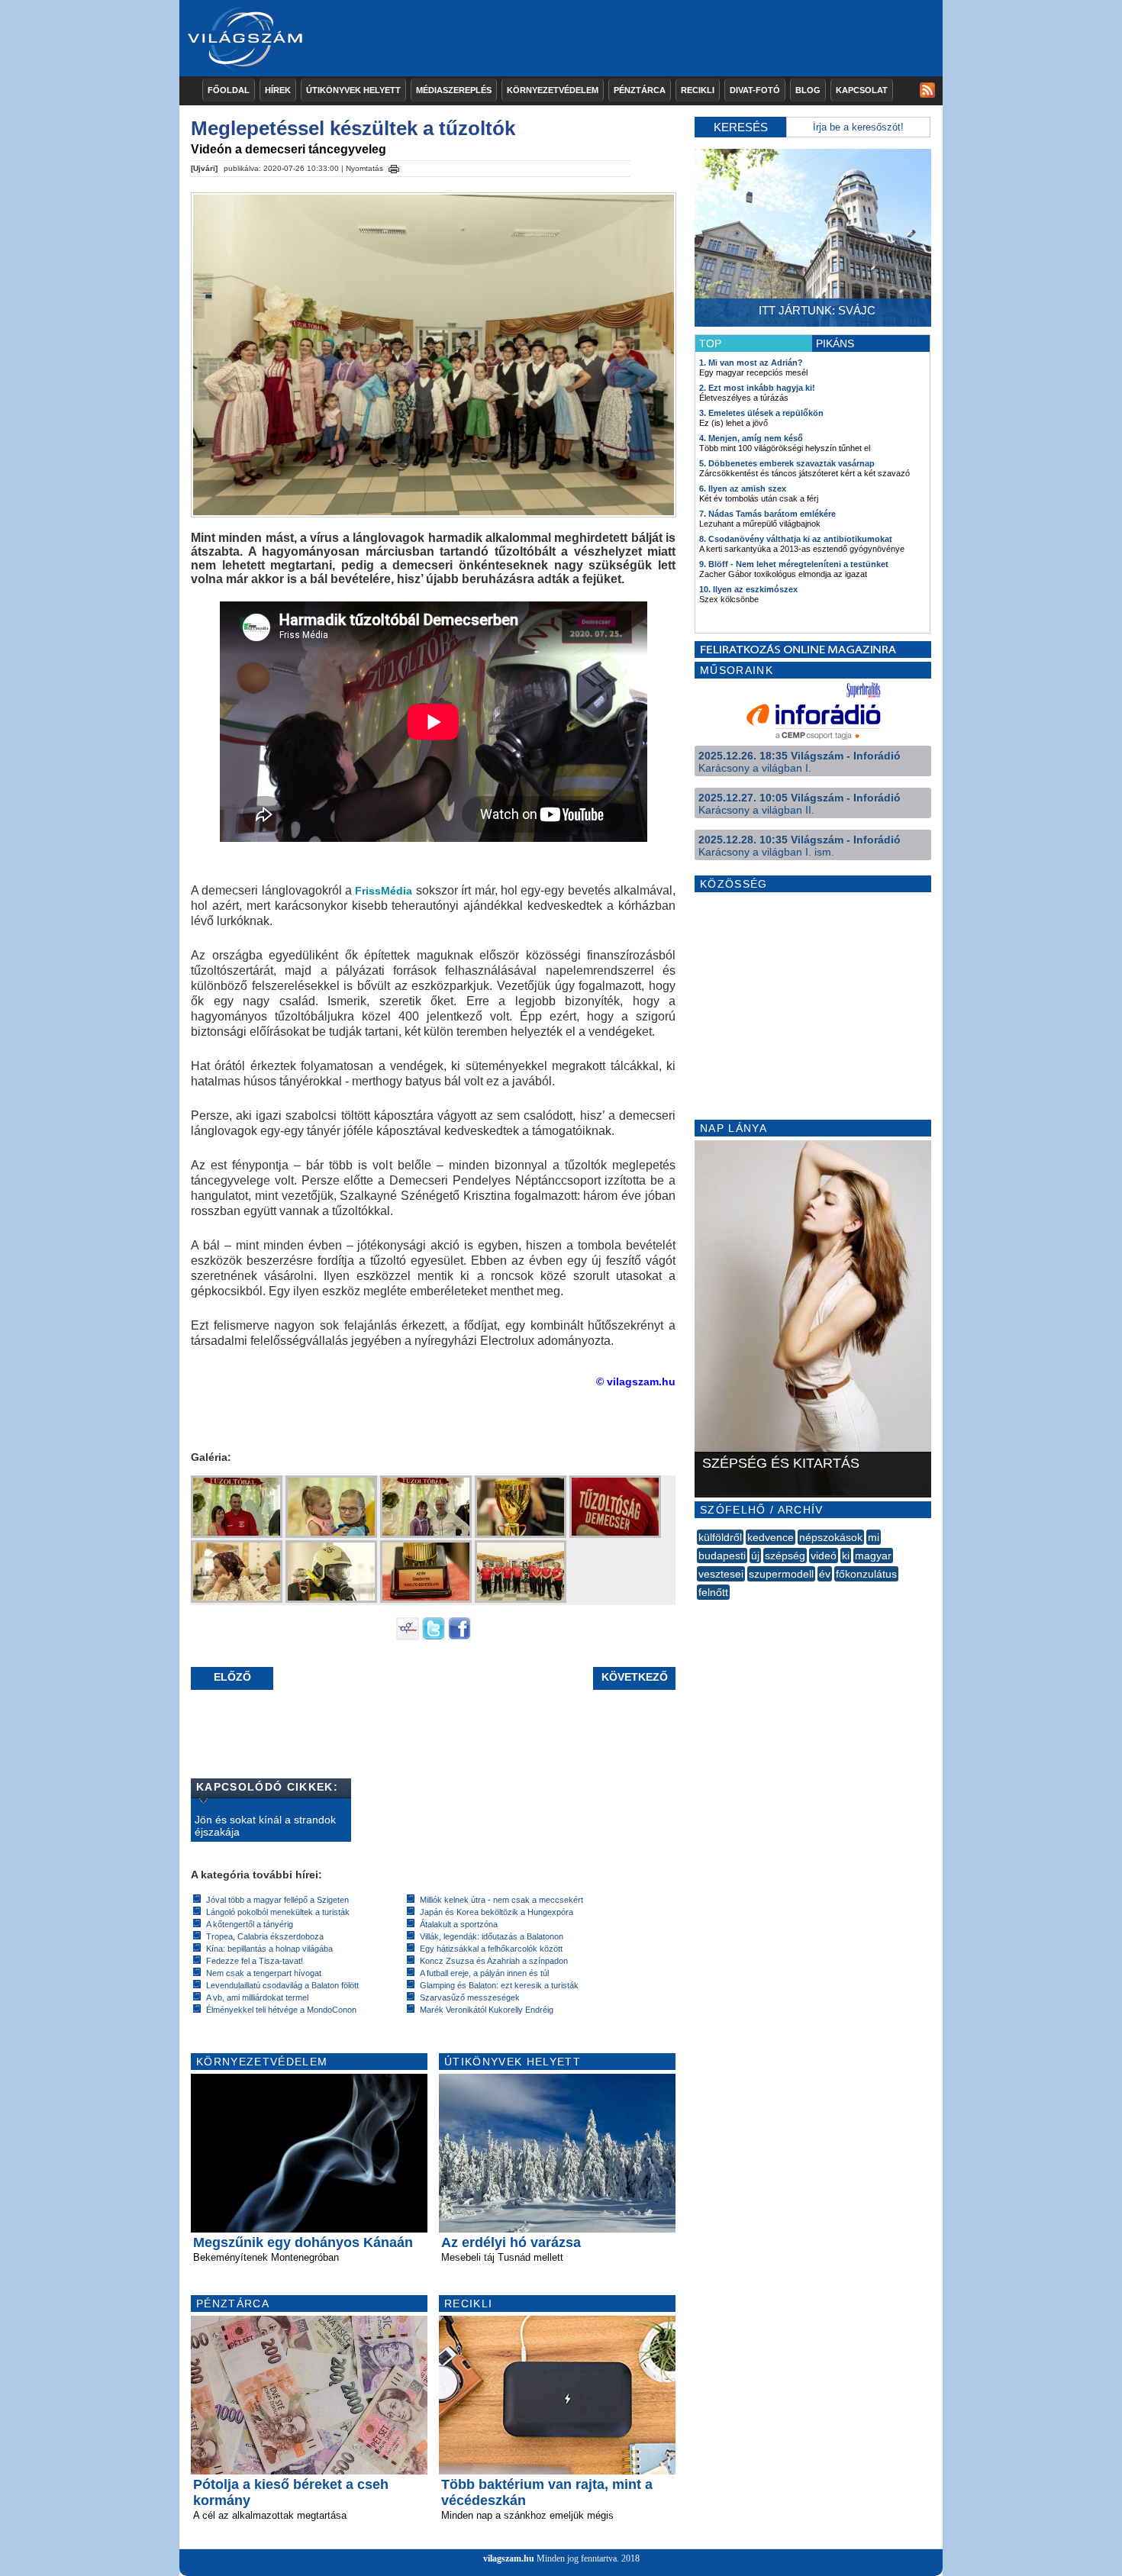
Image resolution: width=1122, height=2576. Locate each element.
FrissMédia (384, 891)
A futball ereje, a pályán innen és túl (484, 1973)
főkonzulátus (866, 1574)
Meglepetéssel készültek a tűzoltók (353, 128)
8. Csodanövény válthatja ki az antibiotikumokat (796, 539)
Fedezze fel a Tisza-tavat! (255, 1961)
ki (846, 1556)
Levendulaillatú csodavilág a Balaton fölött (282, 1985)
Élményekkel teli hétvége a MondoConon (281, 2010)
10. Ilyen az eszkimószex (748, 589)
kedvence (771, 1537)
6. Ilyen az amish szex (743, 488)
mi (874, 1537)
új (755, 1556)
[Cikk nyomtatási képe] (394, 166)
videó (824, 1556)
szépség (785, 1556)
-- (698, 1609)
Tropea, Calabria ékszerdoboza (265, 1936)
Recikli (698, 90)
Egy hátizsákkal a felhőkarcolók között (491, 1949)
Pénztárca (640, 90)
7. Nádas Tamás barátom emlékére (767, 514)
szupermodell (781, 1574)
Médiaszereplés (454, 90)
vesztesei (721, 1574)
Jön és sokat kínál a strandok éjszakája (265, 1826)
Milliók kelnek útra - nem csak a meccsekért (501, 1900)
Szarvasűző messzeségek (470, 1997)
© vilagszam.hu (636, 1381)
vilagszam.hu (509, 2558)
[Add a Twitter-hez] (434, 1636)
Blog (808, 90)
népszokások (831, 1537)
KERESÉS (741, 127)
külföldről (720, 1537)
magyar (873, 1556)
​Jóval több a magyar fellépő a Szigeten (277, 1900)
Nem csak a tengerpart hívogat (264, 1973)
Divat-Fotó (755, 90)
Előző (232, 1677)
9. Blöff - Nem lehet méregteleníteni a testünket (794, 564)
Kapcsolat (862, 90)
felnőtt (713, 1592)
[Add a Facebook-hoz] (459, 1636)
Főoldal (229, 90)
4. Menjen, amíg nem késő (751, 438)
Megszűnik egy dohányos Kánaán (303, 2242)
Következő (635, 1677)
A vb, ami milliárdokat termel (257, 1997)
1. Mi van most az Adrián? (751, 363)
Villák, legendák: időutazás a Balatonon (492, 1936)
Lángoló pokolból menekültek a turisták (278, 1912)
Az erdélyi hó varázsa (511, 2242)
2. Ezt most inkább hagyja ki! (757, 388)
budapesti (722, 1556)
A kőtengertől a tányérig (250, 1924)
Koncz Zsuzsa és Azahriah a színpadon (494, 1961)
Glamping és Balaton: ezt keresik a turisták (499, 1985)
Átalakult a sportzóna (459, 1924)
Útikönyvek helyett (353, 90)
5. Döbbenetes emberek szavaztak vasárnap (787, 463)
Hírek (278, 90)
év (825, 1574)
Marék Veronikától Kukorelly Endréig (487, 2010)
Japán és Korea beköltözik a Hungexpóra (497, 1912)
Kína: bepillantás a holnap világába (269, 1949)
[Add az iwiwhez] (408, 1636)
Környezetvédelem (553, 90)
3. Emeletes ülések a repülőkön (761, 413)
